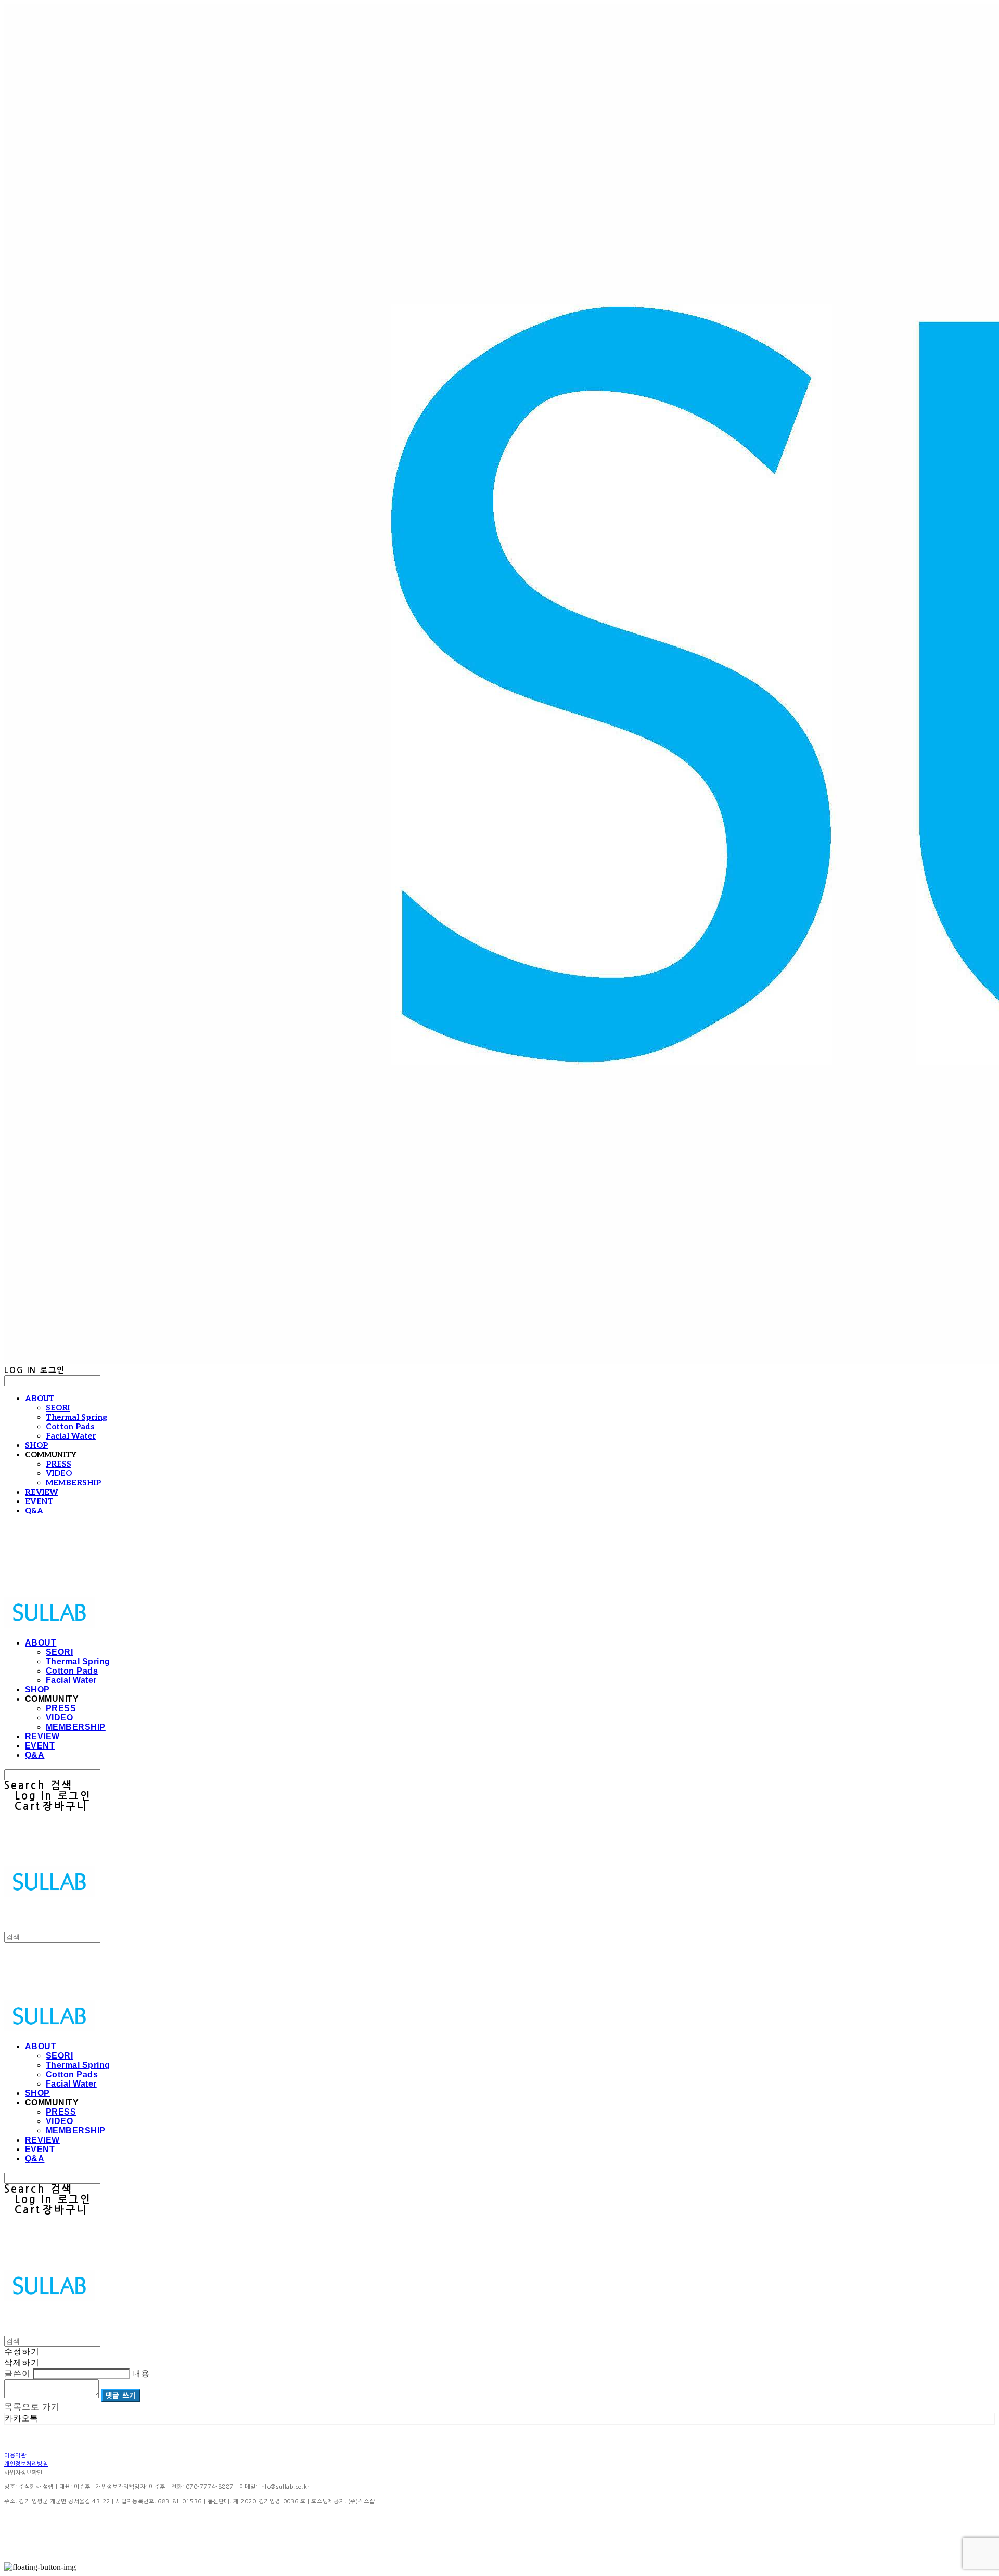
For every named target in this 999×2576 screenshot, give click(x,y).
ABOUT (40, 1399)
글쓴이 (17, 2373)
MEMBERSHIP (73, 1483)
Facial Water (71, 1436)
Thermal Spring (76, 1417)
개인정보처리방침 (26, 2464)
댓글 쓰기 (121, 2395)
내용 (141, 2373)
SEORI (58, 1408)
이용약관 (15, 2456)
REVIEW (42, 1492)
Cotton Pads (70, 1427)
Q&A (34, 1511)
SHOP (36, 1445)
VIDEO (59, 1473)
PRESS (59, 1464)
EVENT (39, 1501)
